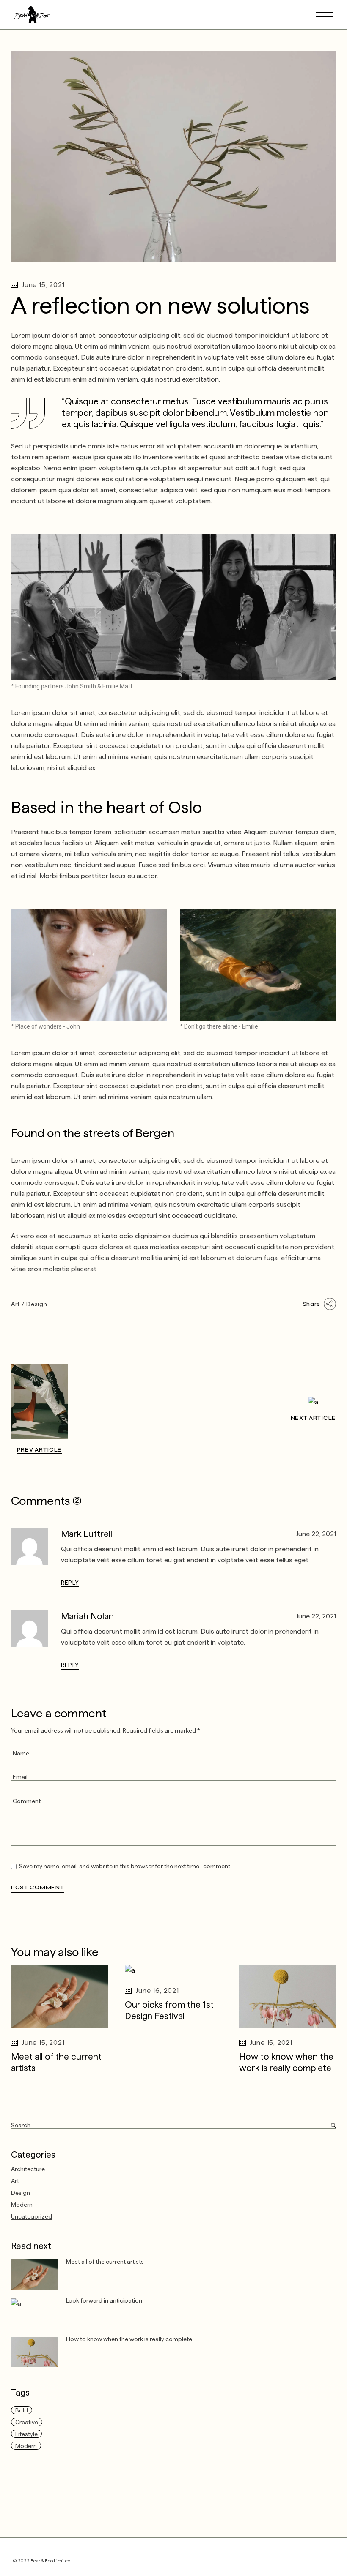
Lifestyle (26, 2434)
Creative (27, 2422)
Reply (70, 1583)
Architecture (28, 2169)
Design (37, 1304)
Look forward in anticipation (104, 2300)
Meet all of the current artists (105, 2262)
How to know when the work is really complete (129, 2339)
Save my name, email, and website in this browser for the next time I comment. (125, 1866)
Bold (22, 2410)
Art (15, 1304)
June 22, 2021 (316, 1534)
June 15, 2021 (43, 285)
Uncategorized (32, 2216)
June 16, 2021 (157, 1991)
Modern (22, 2205)
